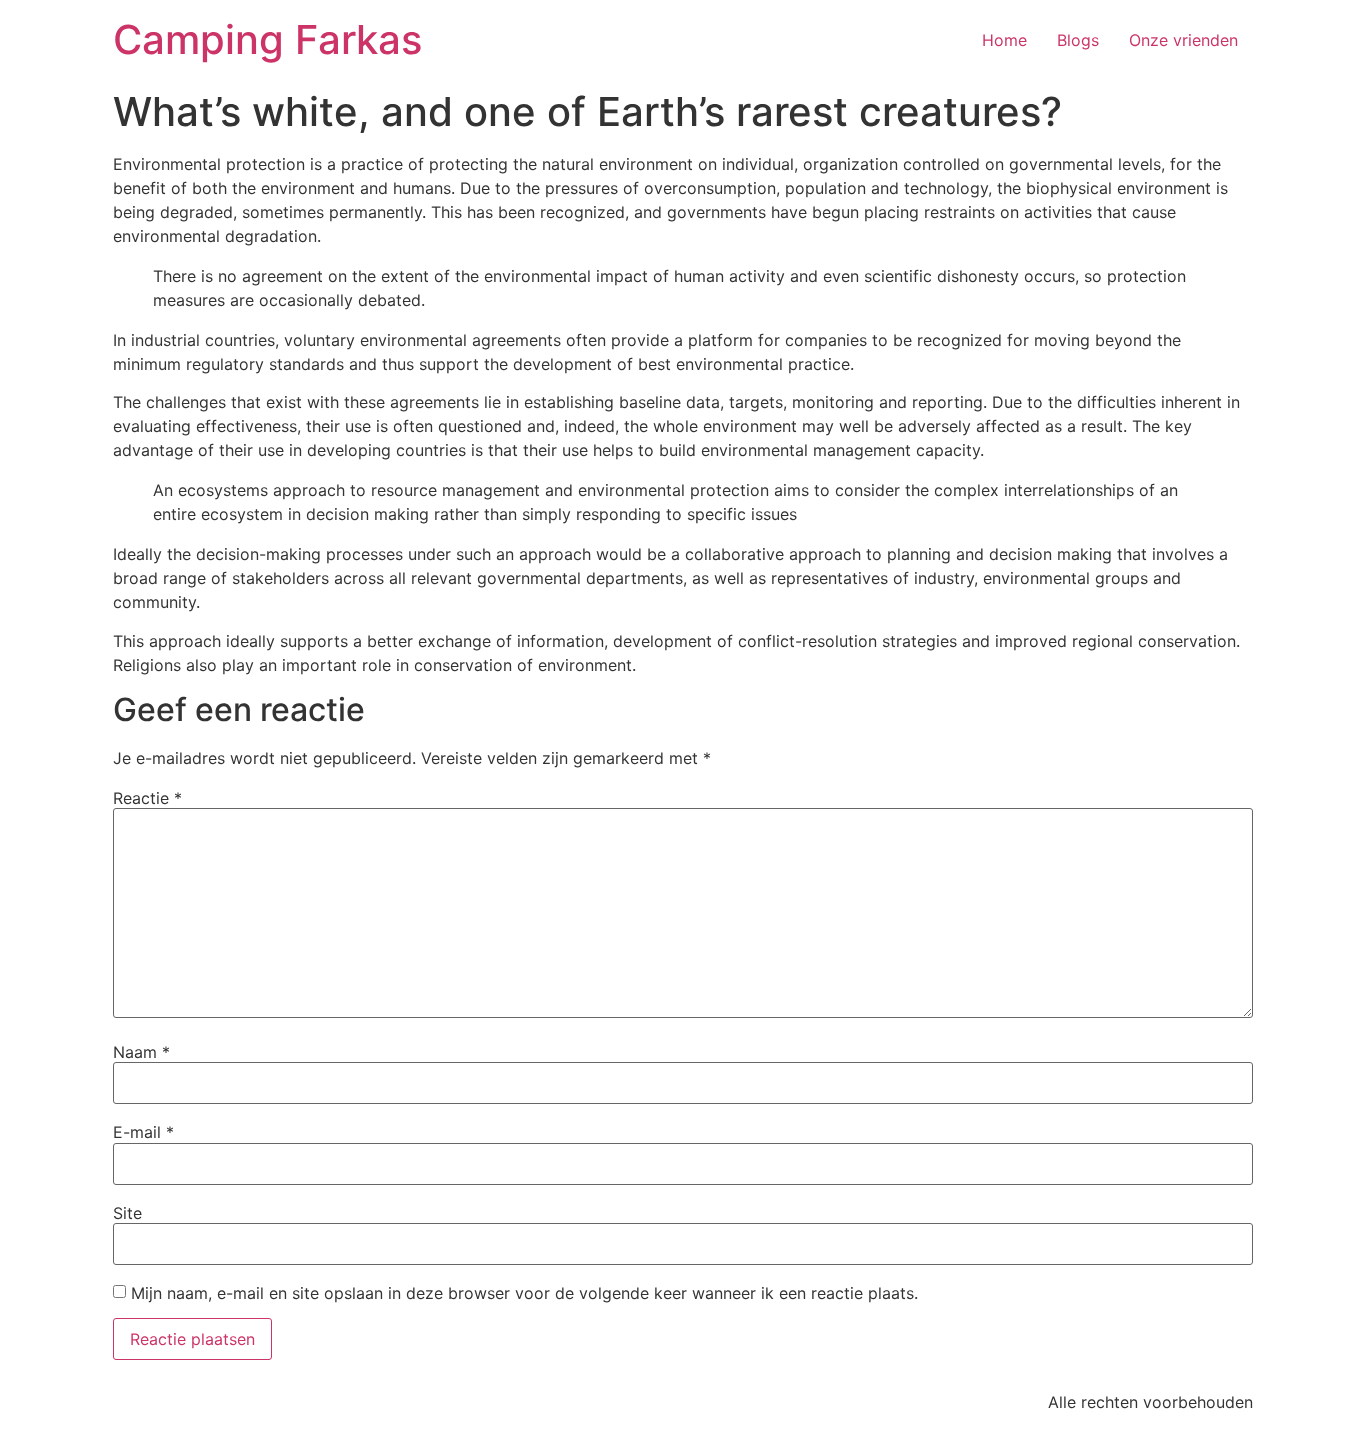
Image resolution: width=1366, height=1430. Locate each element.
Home (1004, 40)
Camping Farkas (267, 39)
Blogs (1078, 40)
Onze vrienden (1183, 40)
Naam (141, 1052)
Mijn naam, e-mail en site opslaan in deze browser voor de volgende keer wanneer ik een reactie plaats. (524, 1293)
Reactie (147, 798)
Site (127, 1213)
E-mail (143, 1132)
